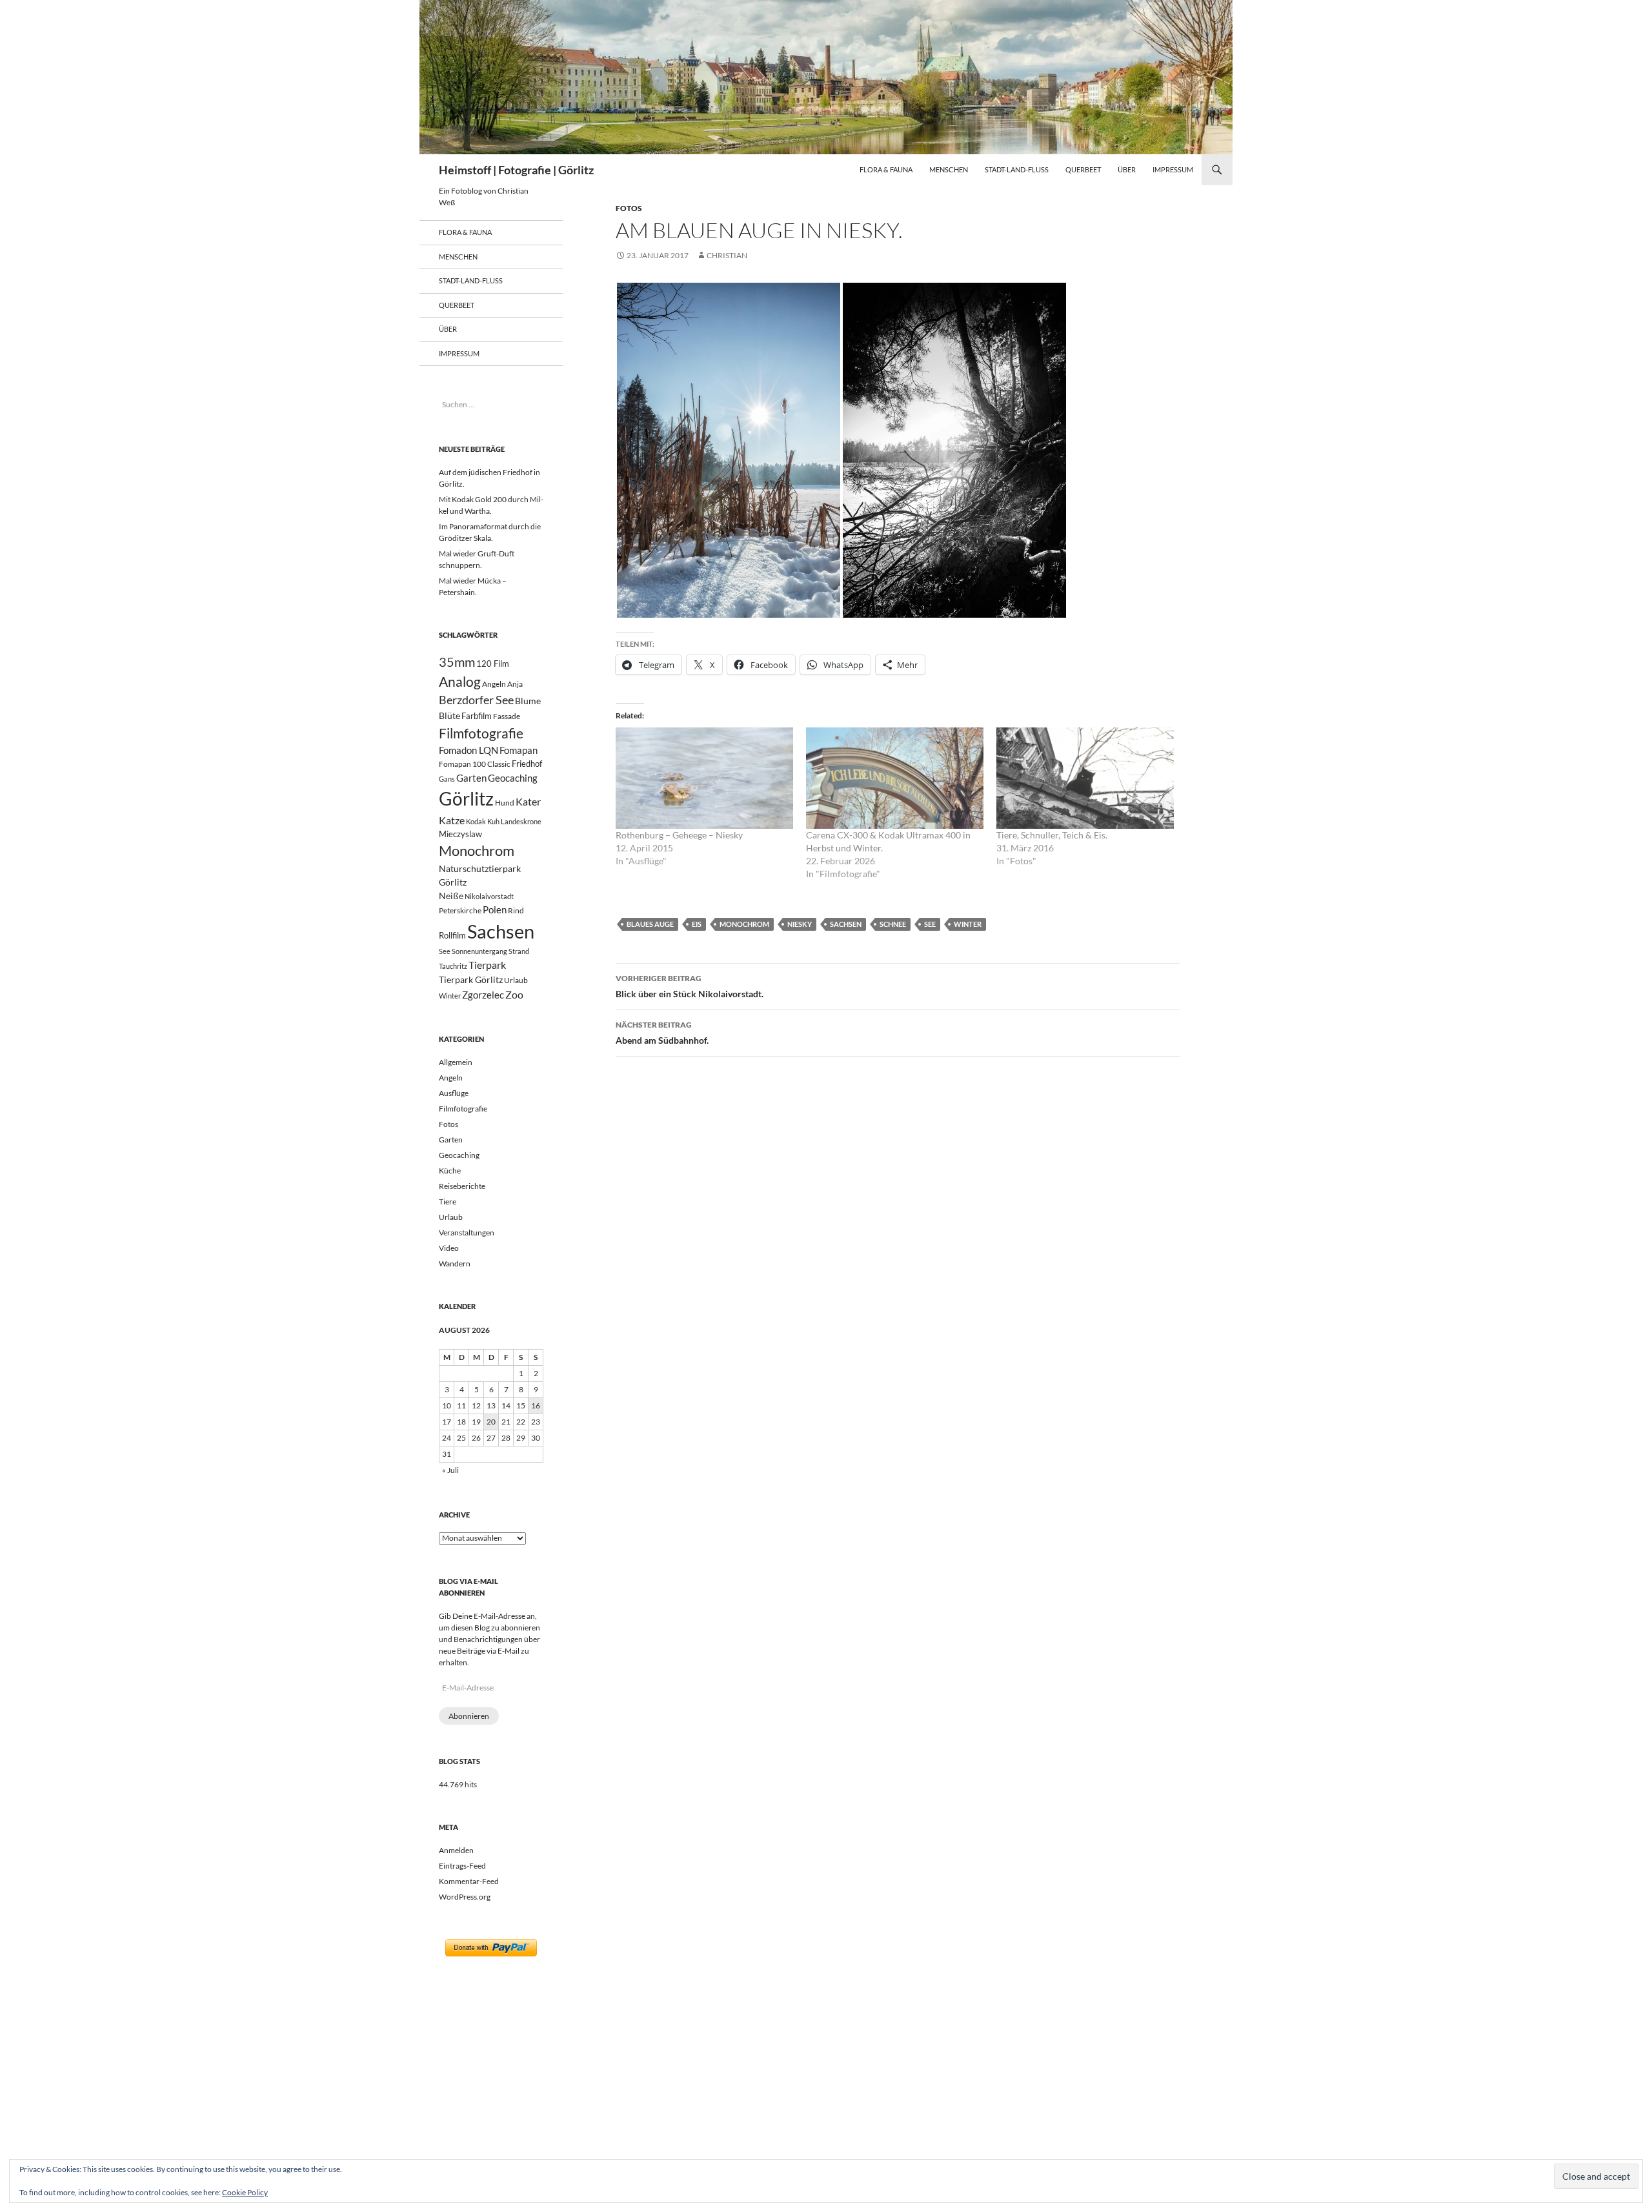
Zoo (514, 994)
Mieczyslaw (460, 834)
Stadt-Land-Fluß (1017, 169)
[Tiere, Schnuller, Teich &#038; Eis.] (1085, 778)
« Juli (450, 1470)
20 (491, 1422)
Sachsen (846, 924)
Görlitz (466, 799)
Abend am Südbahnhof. (662, 1033)
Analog (460, 681)
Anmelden (456, 1850)
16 (536, 1405)
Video (449, 1248)
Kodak (476, 821)
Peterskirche (460, 910)
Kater (528, 801)
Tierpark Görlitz (471, 979)
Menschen (949, 169)
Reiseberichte (462, 1186)
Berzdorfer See (476, 700)
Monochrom (744, 924)
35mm (457, 662)
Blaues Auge (650, 924)
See (930, 924)
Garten (471, 778)
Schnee (893, 924)
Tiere (448, 1202)
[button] (729, 450)
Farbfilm (477, 716)
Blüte (449, 715)
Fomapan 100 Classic (475, 764)
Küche (450, 1171)
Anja (515, 684)
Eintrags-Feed (462, 1866)
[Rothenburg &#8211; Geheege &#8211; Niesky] (704, 778)
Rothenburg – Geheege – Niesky (679, 835)
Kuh (493, 821)
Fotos (629, 208)
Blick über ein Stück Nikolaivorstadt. (690, 986)
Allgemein (456, 1062)
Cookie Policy (245, 2192)
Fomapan (519, 750)
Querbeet (1083, 169)
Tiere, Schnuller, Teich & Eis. (1052, 835)
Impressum (1173, 169)
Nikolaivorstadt (489, 896)
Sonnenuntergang (479, 951)
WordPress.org (465, 1897)
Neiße (451, 896)
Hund (505, 803)
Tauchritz (453, 966)
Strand (519, 951)
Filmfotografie (481, 733)
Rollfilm (452, 935)
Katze (452, 820)
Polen (495, 909)
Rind (516, 910)
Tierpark (487, 965)
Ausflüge (454, 1093)
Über (1127, 169)
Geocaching (513, 778)
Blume (528, 701)
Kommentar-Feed (469, 1881)
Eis (697, 924)
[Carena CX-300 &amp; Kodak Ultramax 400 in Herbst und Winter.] (895, 778)
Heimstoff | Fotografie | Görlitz (516, 170)
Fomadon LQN (468, 750)
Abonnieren (469, 1716)
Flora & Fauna (886, 169)
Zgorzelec (483, 995)
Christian (727, 255)
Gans (447, 779)
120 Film (493, 664)
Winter (968, 924)
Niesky (800, 924)
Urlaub (516, 980)
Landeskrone (521, 821)
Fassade (507, 716)
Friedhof (527, 764)
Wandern (455, 1263)
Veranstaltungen (467, 1233)
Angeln (494, 684)
